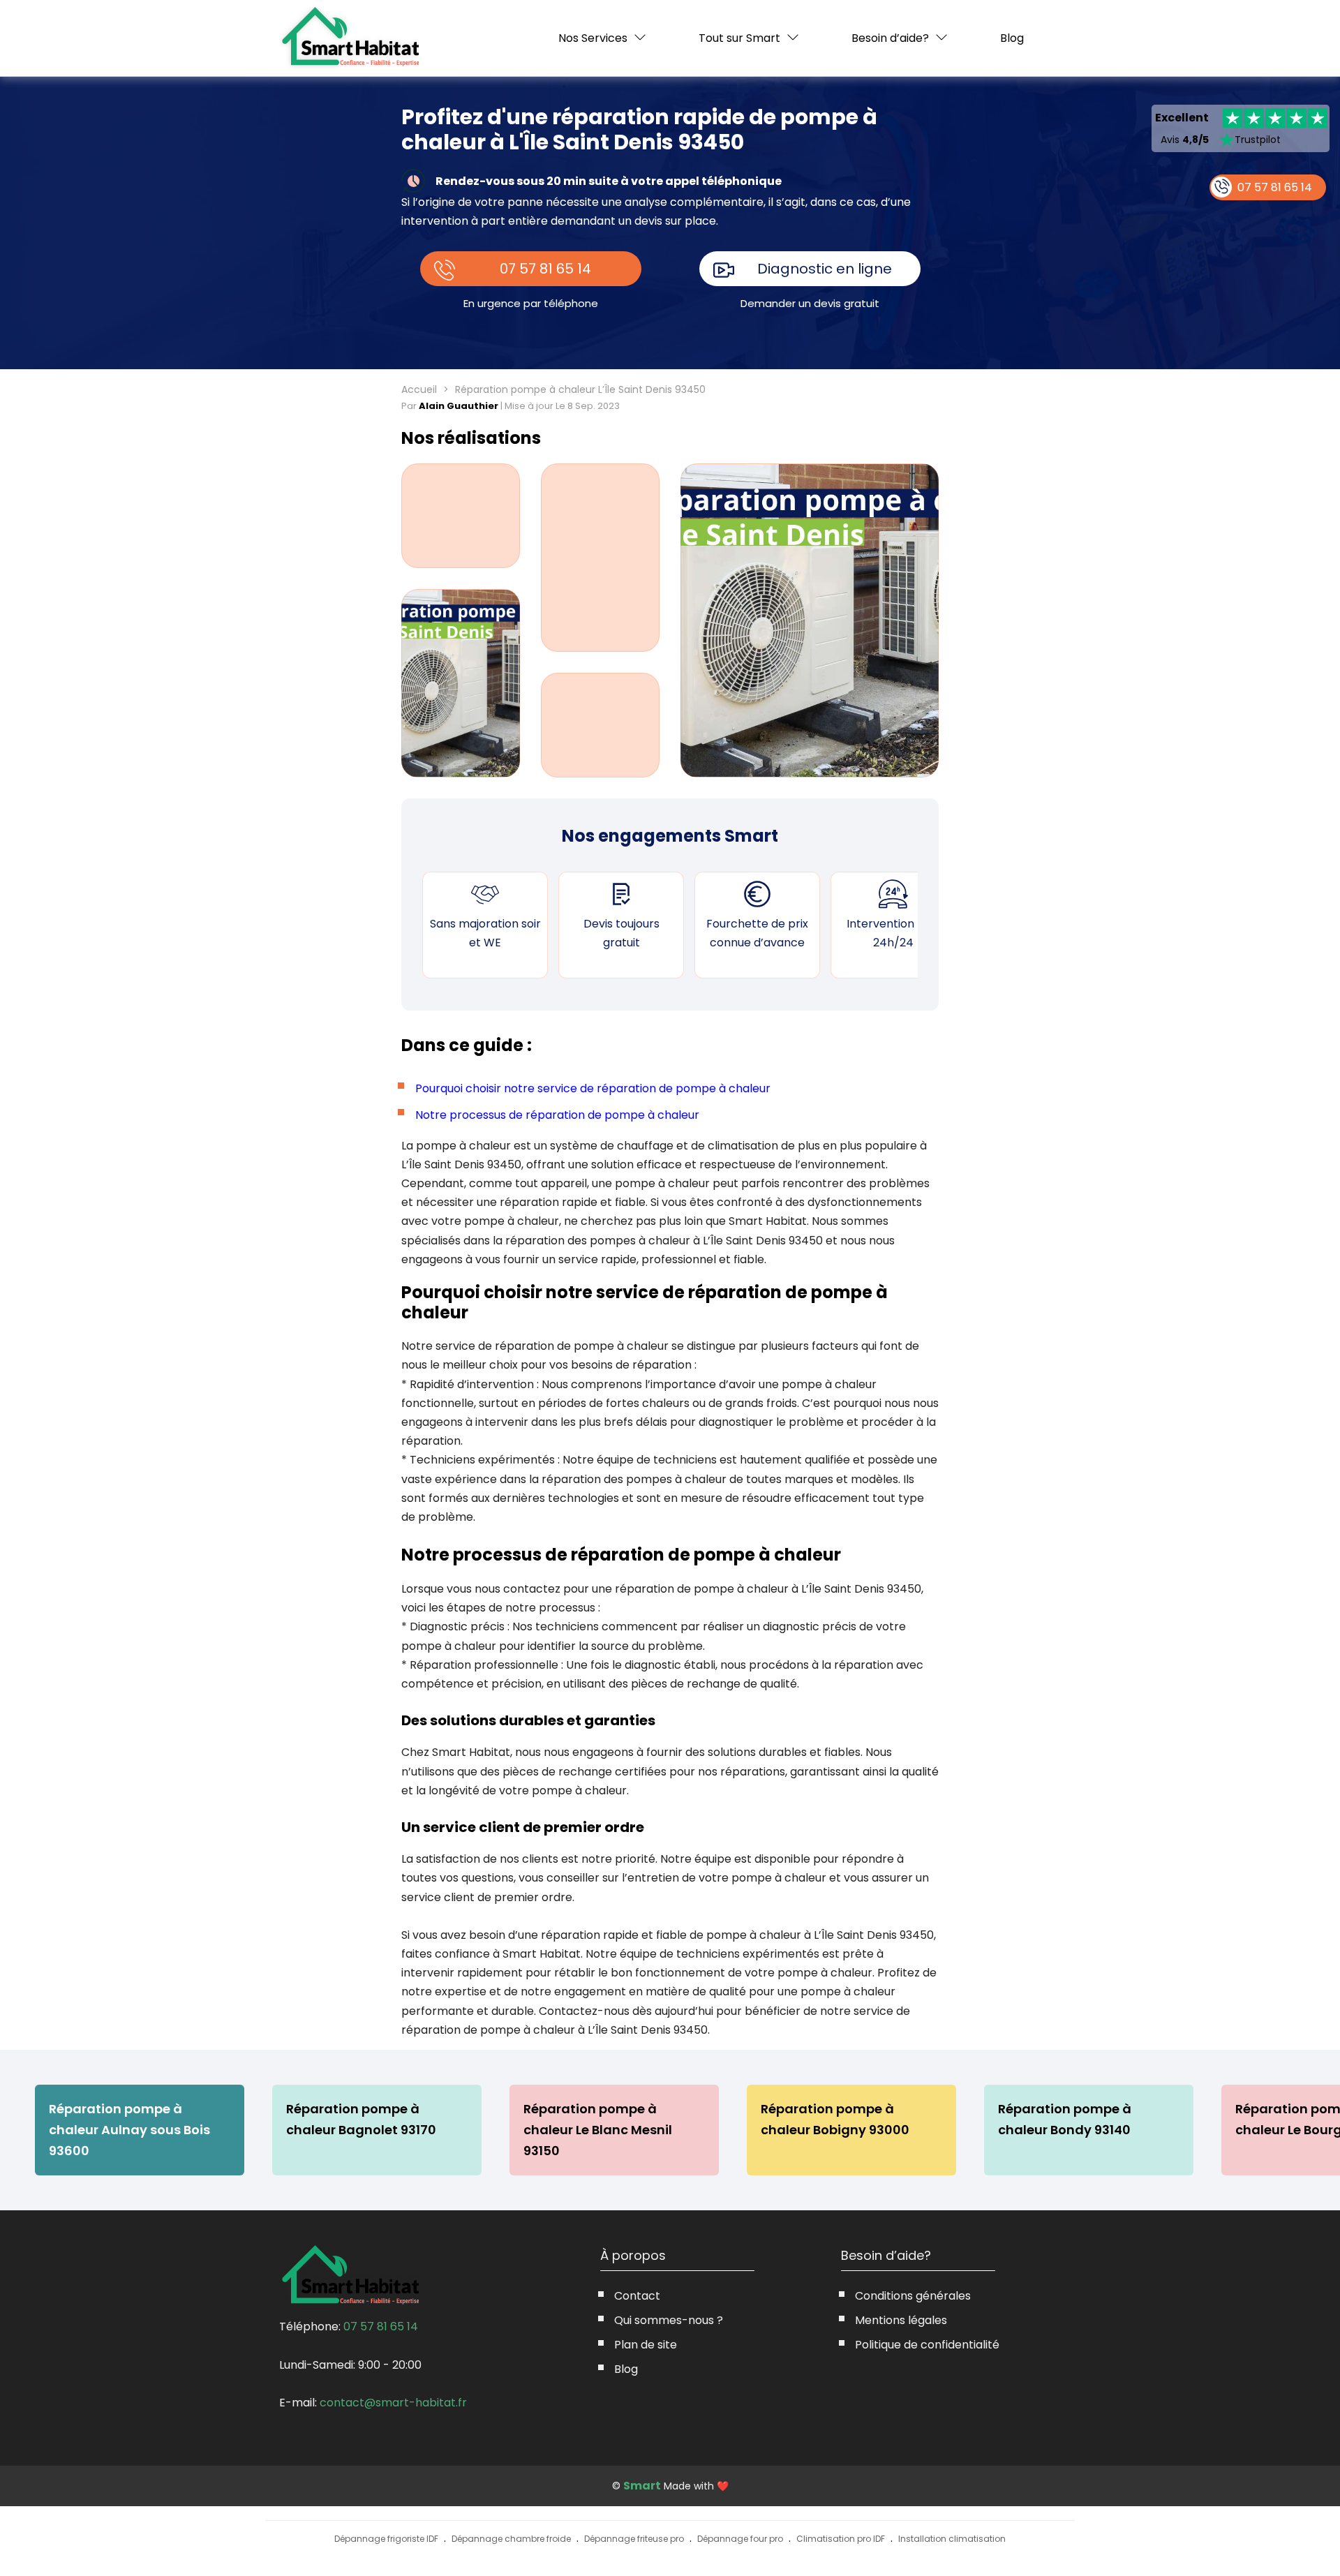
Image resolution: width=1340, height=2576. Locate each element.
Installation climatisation (952, 2539)
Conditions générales (913, 2296)
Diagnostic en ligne (825, 269)
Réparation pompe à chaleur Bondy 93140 (1065, 2119)
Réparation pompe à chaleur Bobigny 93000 (835, 2119)
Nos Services (593, 38)
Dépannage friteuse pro (634, 2539)
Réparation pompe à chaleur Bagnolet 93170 (361, 2119)
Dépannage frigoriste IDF (386, 2539)
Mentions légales (901, 2320)
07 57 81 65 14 (545, 269)
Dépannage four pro (740, 2539)
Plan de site (646, 2345)
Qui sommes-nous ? (669, 2320)
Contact (637, 2296)
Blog (1012, 38)
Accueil (419, 389)
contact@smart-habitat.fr (393, 2403)
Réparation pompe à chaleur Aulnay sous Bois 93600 (129, 2130)
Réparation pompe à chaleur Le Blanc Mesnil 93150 (598, 2130)
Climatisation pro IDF (841, 2539)
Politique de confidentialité (927, 2345)
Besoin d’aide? (890, 38)
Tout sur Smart (739, 38)
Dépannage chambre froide (511, 2539)
